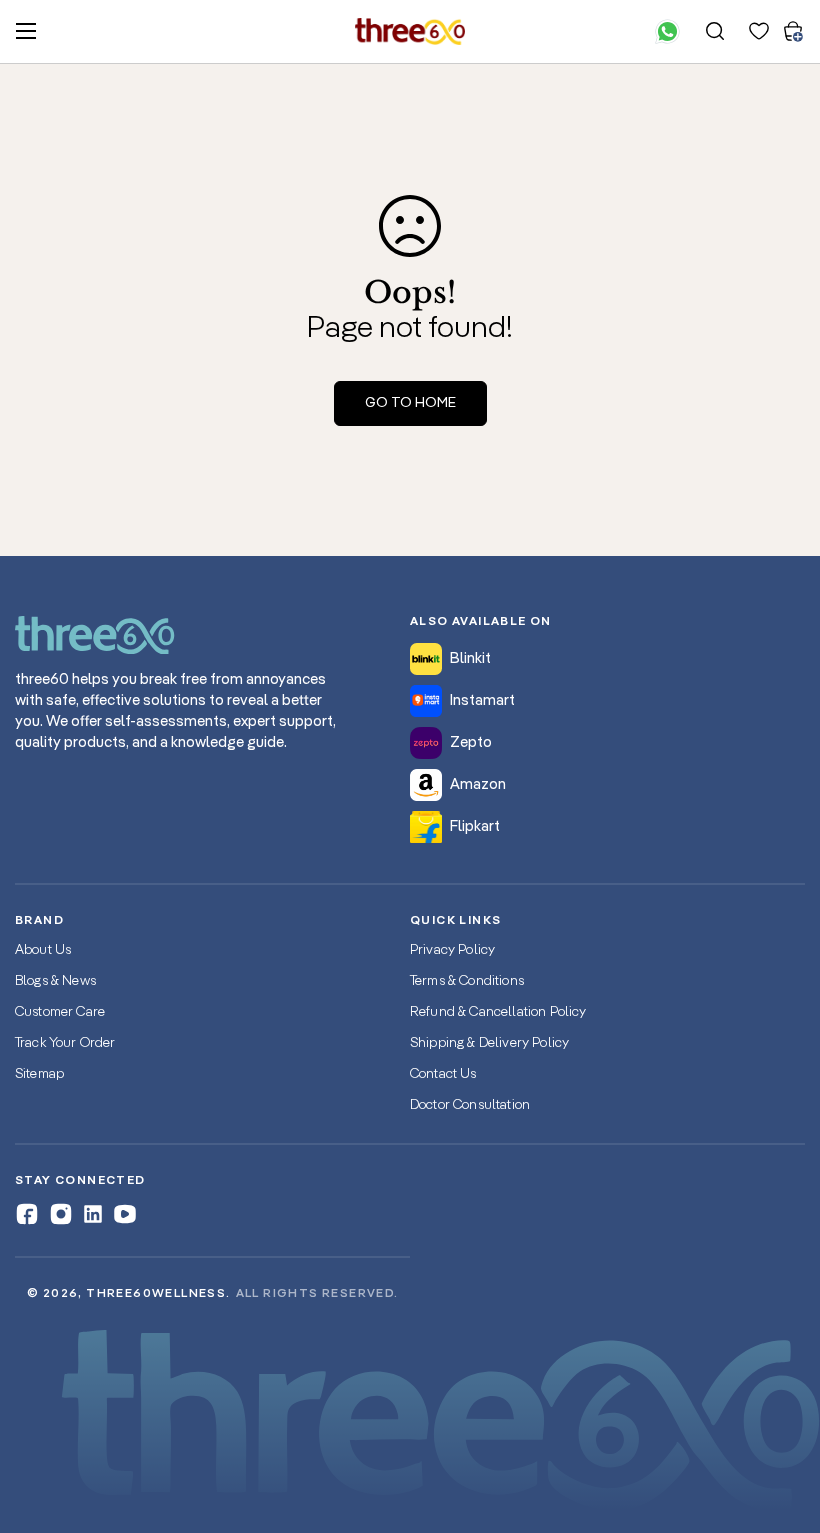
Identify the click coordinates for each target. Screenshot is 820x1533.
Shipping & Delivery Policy (489, 1043)
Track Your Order (65, 1043)
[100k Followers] (61, 1214)
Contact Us (443, 1074)
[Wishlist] (759, 31)
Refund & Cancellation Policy (498, 1012)
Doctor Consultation (470, 1105)
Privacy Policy (452, 950)
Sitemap (39, 1074)
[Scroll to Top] (781, 1424)
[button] (793, 31)
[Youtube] (125, 1214)
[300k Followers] (27, 1214)
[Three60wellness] (410, 31)
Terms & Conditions (467, 981)
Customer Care (60, 1012)
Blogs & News (55, 981)
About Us (43, 950)
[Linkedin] (93, 1214)
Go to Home (410, 403)
